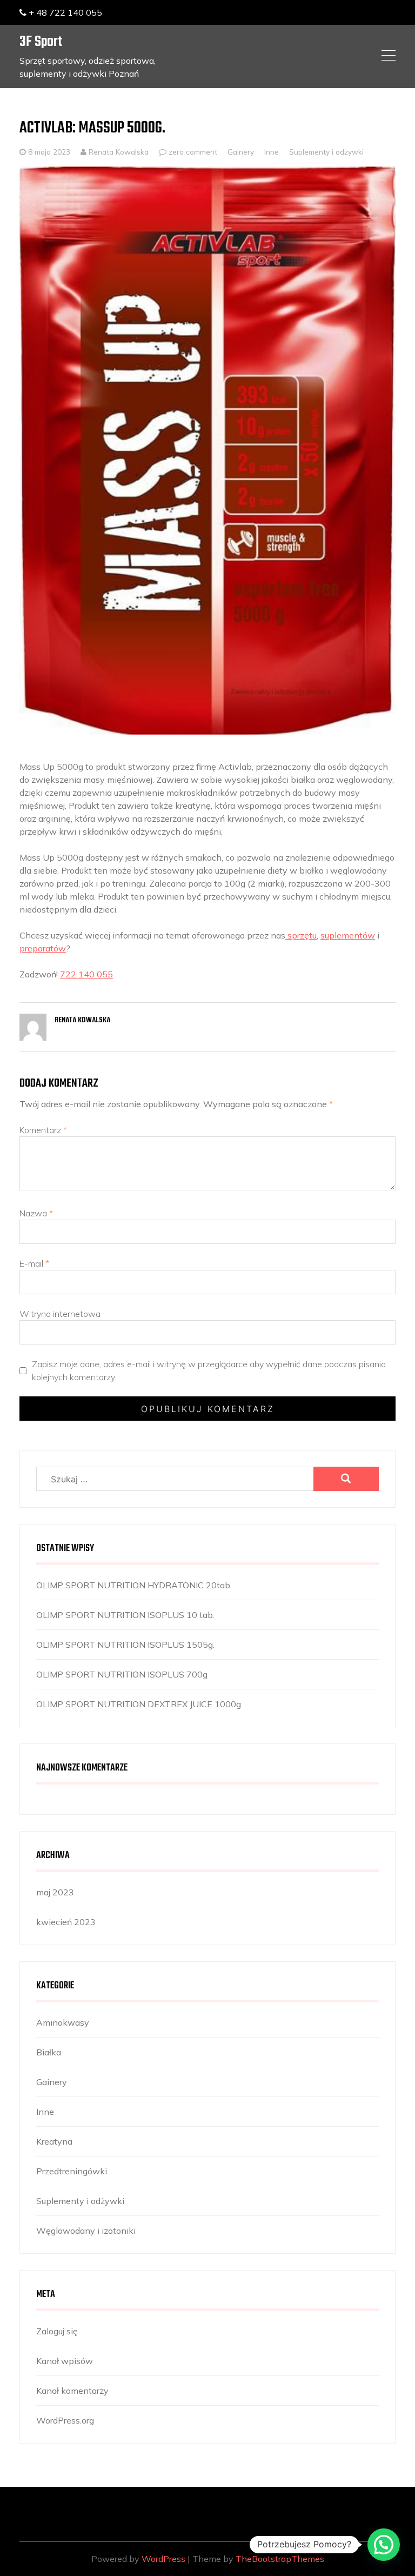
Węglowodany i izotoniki (86, 2231)
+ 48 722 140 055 (64, 12)
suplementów (348, 935)
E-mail (34, 1263)
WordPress (163, 2559)
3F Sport (41, 42)
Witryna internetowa (60, 1314)
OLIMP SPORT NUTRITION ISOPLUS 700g (122, 1674)
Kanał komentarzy (72, 2391)
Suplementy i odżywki (326, 152)
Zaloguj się (57, 2331)
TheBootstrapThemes (280, 2559)
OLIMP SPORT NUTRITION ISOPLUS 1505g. (125, 1645)
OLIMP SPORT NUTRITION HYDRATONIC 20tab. (134, 1585)
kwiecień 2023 (66, 1922)
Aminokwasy (63, 2022)
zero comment (193, 152)
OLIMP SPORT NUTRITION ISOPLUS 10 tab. (125, 1615)
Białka (49, 2052)
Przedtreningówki (72, 2171)
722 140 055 (86, 974)
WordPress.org (65, 2420)
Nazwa (36, 1213)
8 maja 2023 (49, 152)
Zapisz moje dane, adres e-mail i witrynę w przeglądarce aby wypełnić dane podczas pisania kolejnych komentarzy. (209, 1370)
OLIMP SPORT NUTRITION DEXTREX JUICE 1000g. (139, 1704)
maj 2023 (55, 1892)
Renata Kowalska (118, 152)
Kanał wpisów (65, 2361)
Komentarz (43, 1130)
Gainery (241, 152)
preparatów (43, 948)
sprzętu (301, 935)
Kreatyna (54, 2141)
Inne (272, 152)
